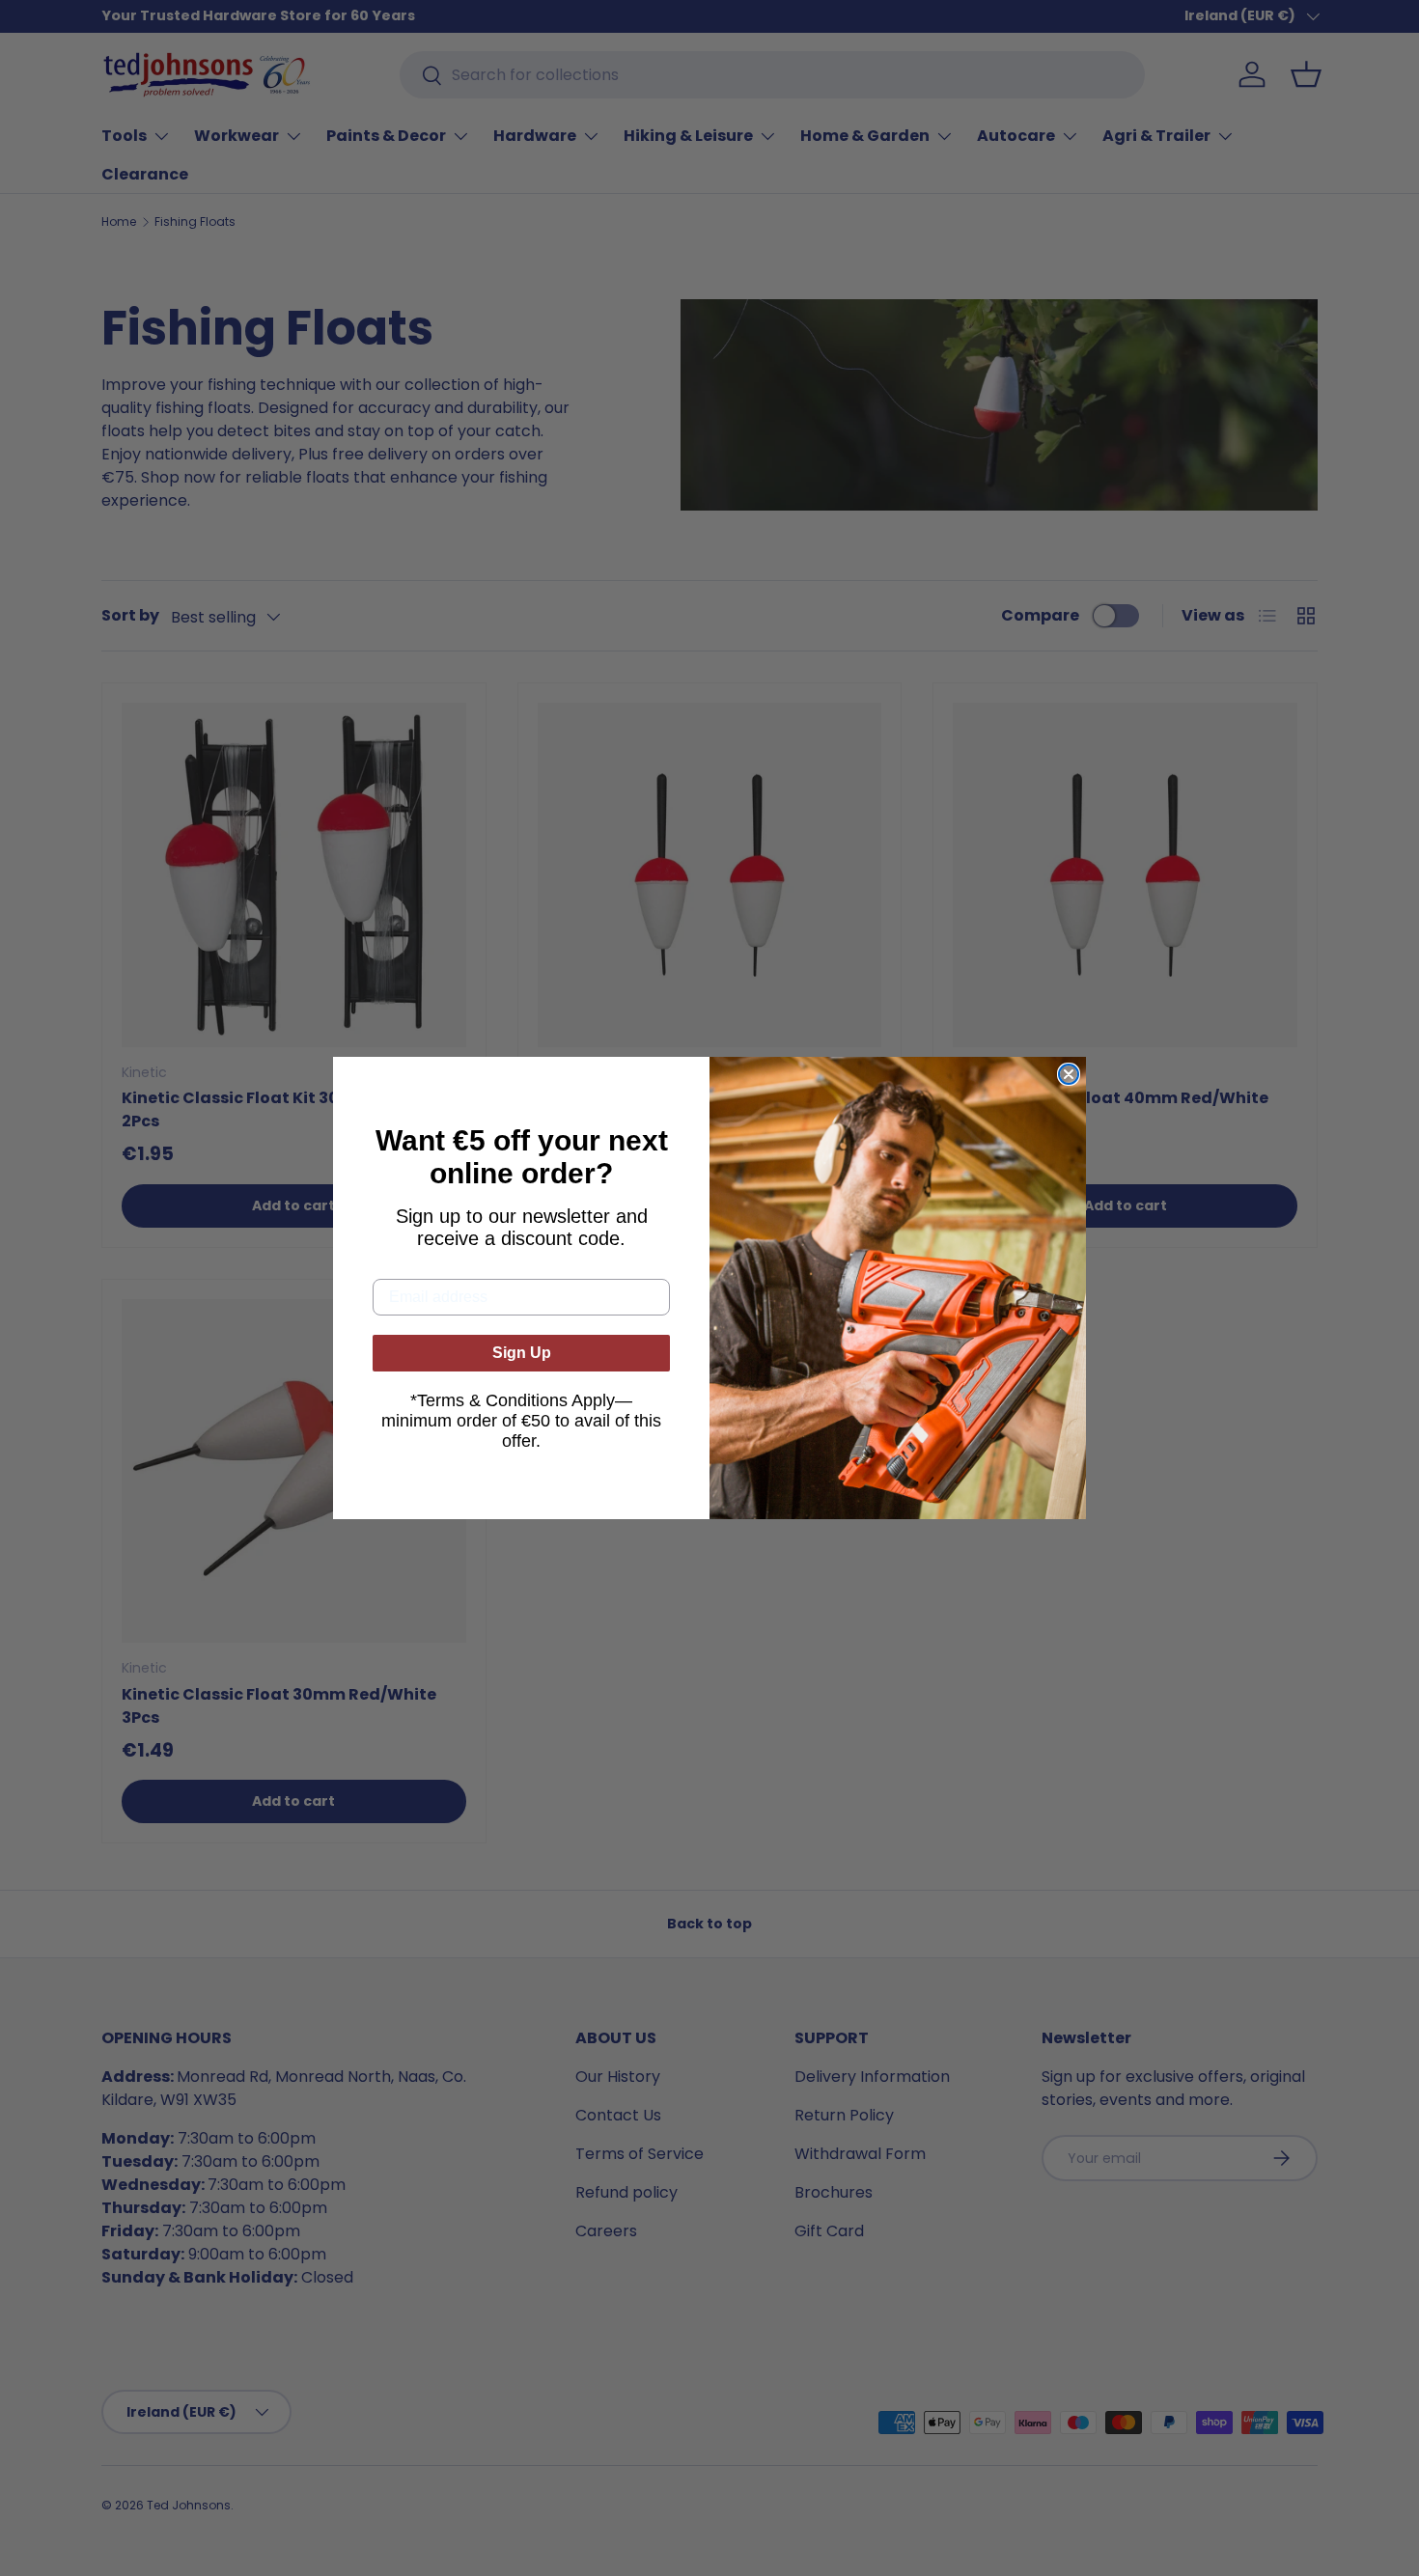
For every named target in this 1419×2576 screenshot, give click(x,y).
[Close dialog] (1069, 1074)
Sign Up (522, 1353)
